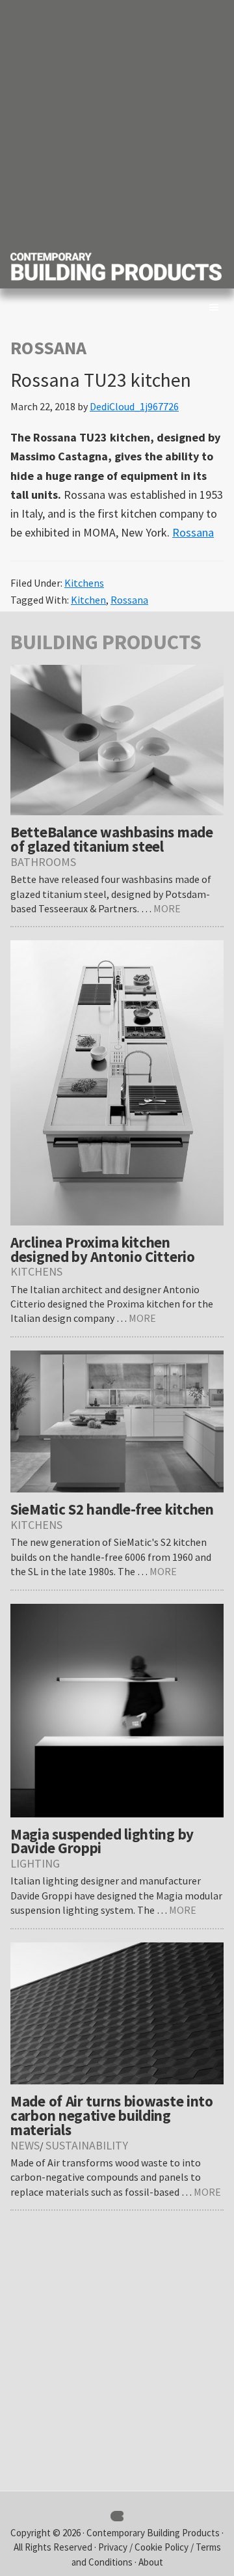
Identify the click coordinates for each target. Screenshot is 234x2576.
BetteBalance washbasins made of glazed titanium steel (112, 839)
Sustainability (87, 2145)
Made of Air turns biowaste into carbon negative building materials (112, 2115)
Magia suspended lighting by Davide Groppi (102, 1841)
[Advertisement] (117, 124)
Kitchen (88, 600)
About (151, 2562)
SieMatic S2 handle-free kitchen (112, 1509)
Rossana (193, 532)
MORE (167, 908)
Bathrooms (43, 862)
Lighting (35, 1863)
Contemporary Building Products (153, 2533)
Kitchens (84, 583)
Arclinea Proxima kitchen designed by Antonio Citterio (103, 1249)
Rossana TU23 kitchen (101, 380)
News (25, 2145)
